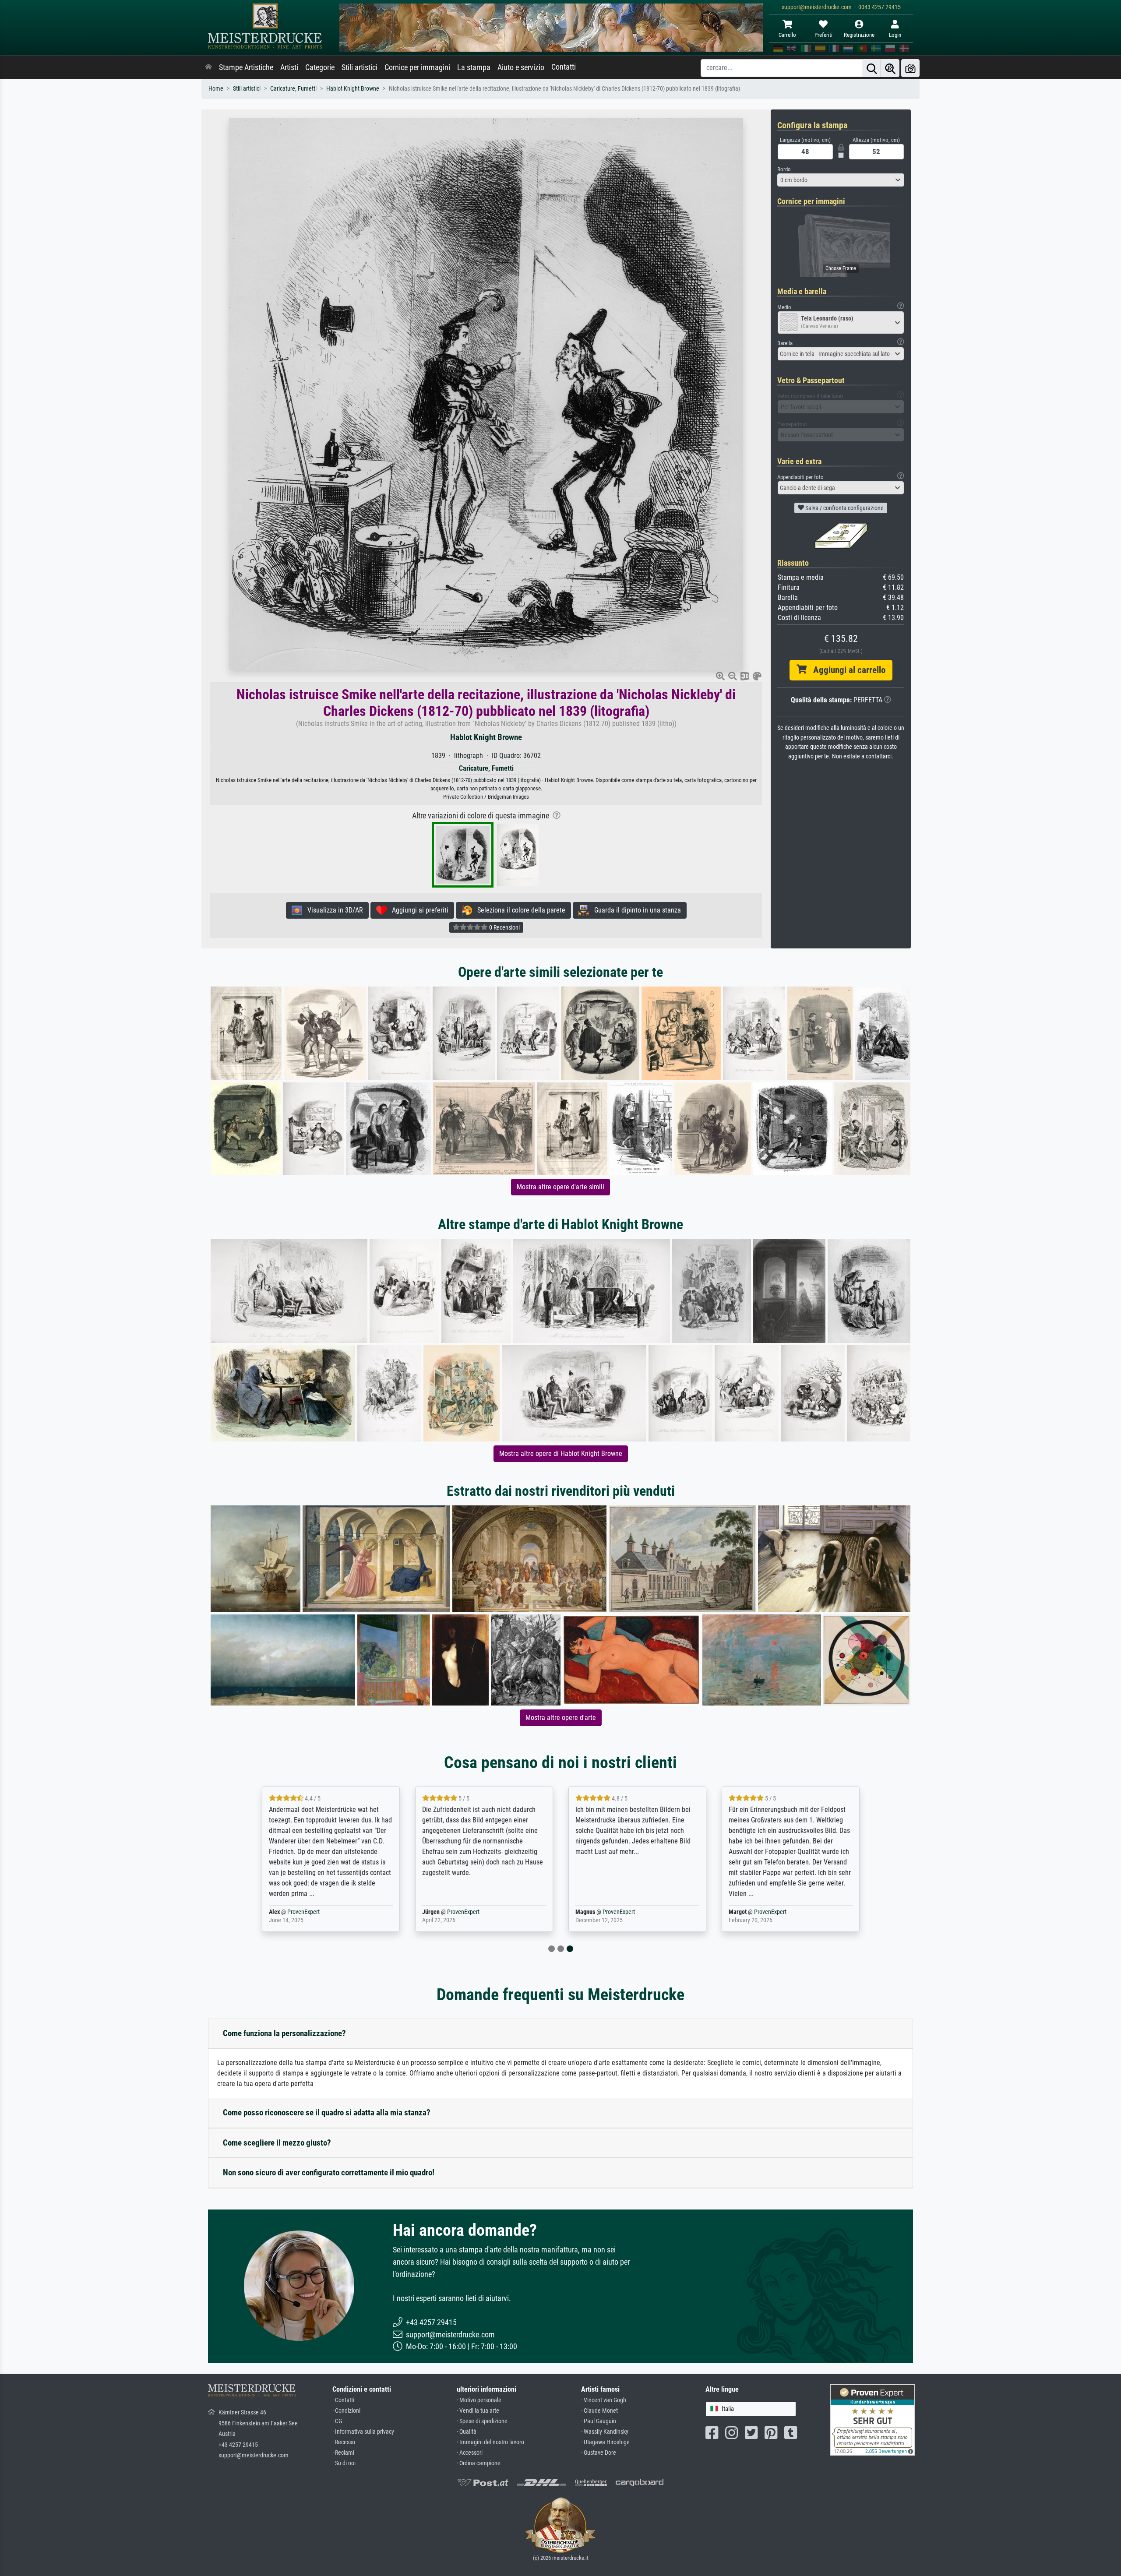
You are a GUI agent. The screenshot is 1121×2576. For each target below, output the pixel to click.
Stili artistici (360, 67)
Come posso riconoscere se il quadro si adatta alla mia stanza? (327, 2113)
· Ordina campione (479, 2463)
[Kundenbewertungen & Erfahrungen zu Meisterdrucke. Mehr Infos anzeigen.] (872, 2419)
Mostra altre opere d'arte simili (560, 1187)
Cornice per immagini (417, 67)
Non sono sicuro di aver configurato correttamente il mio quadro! (329, 2173)
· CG (337, 2421)
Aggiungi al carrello (846, 670)
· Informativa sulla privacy (363, 2432)
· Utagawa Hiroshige (605, 2442)
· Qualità (467, 2432)
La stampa (474, 67)
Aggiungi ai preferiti (418, 910)
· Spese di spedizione (482, 2421)
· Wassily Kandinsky (605, 2432)
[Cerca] (872, 68)
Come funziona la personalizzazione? (284, 2033)
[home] (208, 67)
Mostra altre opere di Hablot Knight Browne (561, 1454)
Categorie (320, 67)
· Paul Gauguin (599, 2421)
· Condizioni (346, 2411)
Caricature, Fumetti (293, 89)
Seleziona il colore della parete (519, 910)
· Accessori (470, 2453)
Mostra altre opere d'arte (561, 1718)
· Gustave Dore (599, 2453)
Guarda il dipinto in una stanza (635, 910)
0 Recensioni (504, 927)
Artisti (289, 67)
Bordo (784, 169)
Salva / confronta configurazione (844, 508)
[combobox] (841, 180)
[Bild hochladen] (910, 68)
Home (216, 89)
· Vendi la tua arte (478, 2411)
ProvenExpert (303, 1912)
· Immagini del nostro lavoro (490, 2442)
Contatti (564, 67)
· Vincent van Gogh (604, 2400)
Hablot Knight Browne (353, 89)
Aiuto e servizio (521, 67)
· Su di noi (344, 2463)
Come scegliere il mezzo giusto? (277, 2143)
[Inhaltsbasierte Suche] (890, 68)
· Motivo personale (479, 2400)
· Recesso (344, 2442)
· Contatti (343, 2400)
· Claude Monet (599, 2411)
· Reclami (343, 2453)
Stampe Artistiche (246, 67)
